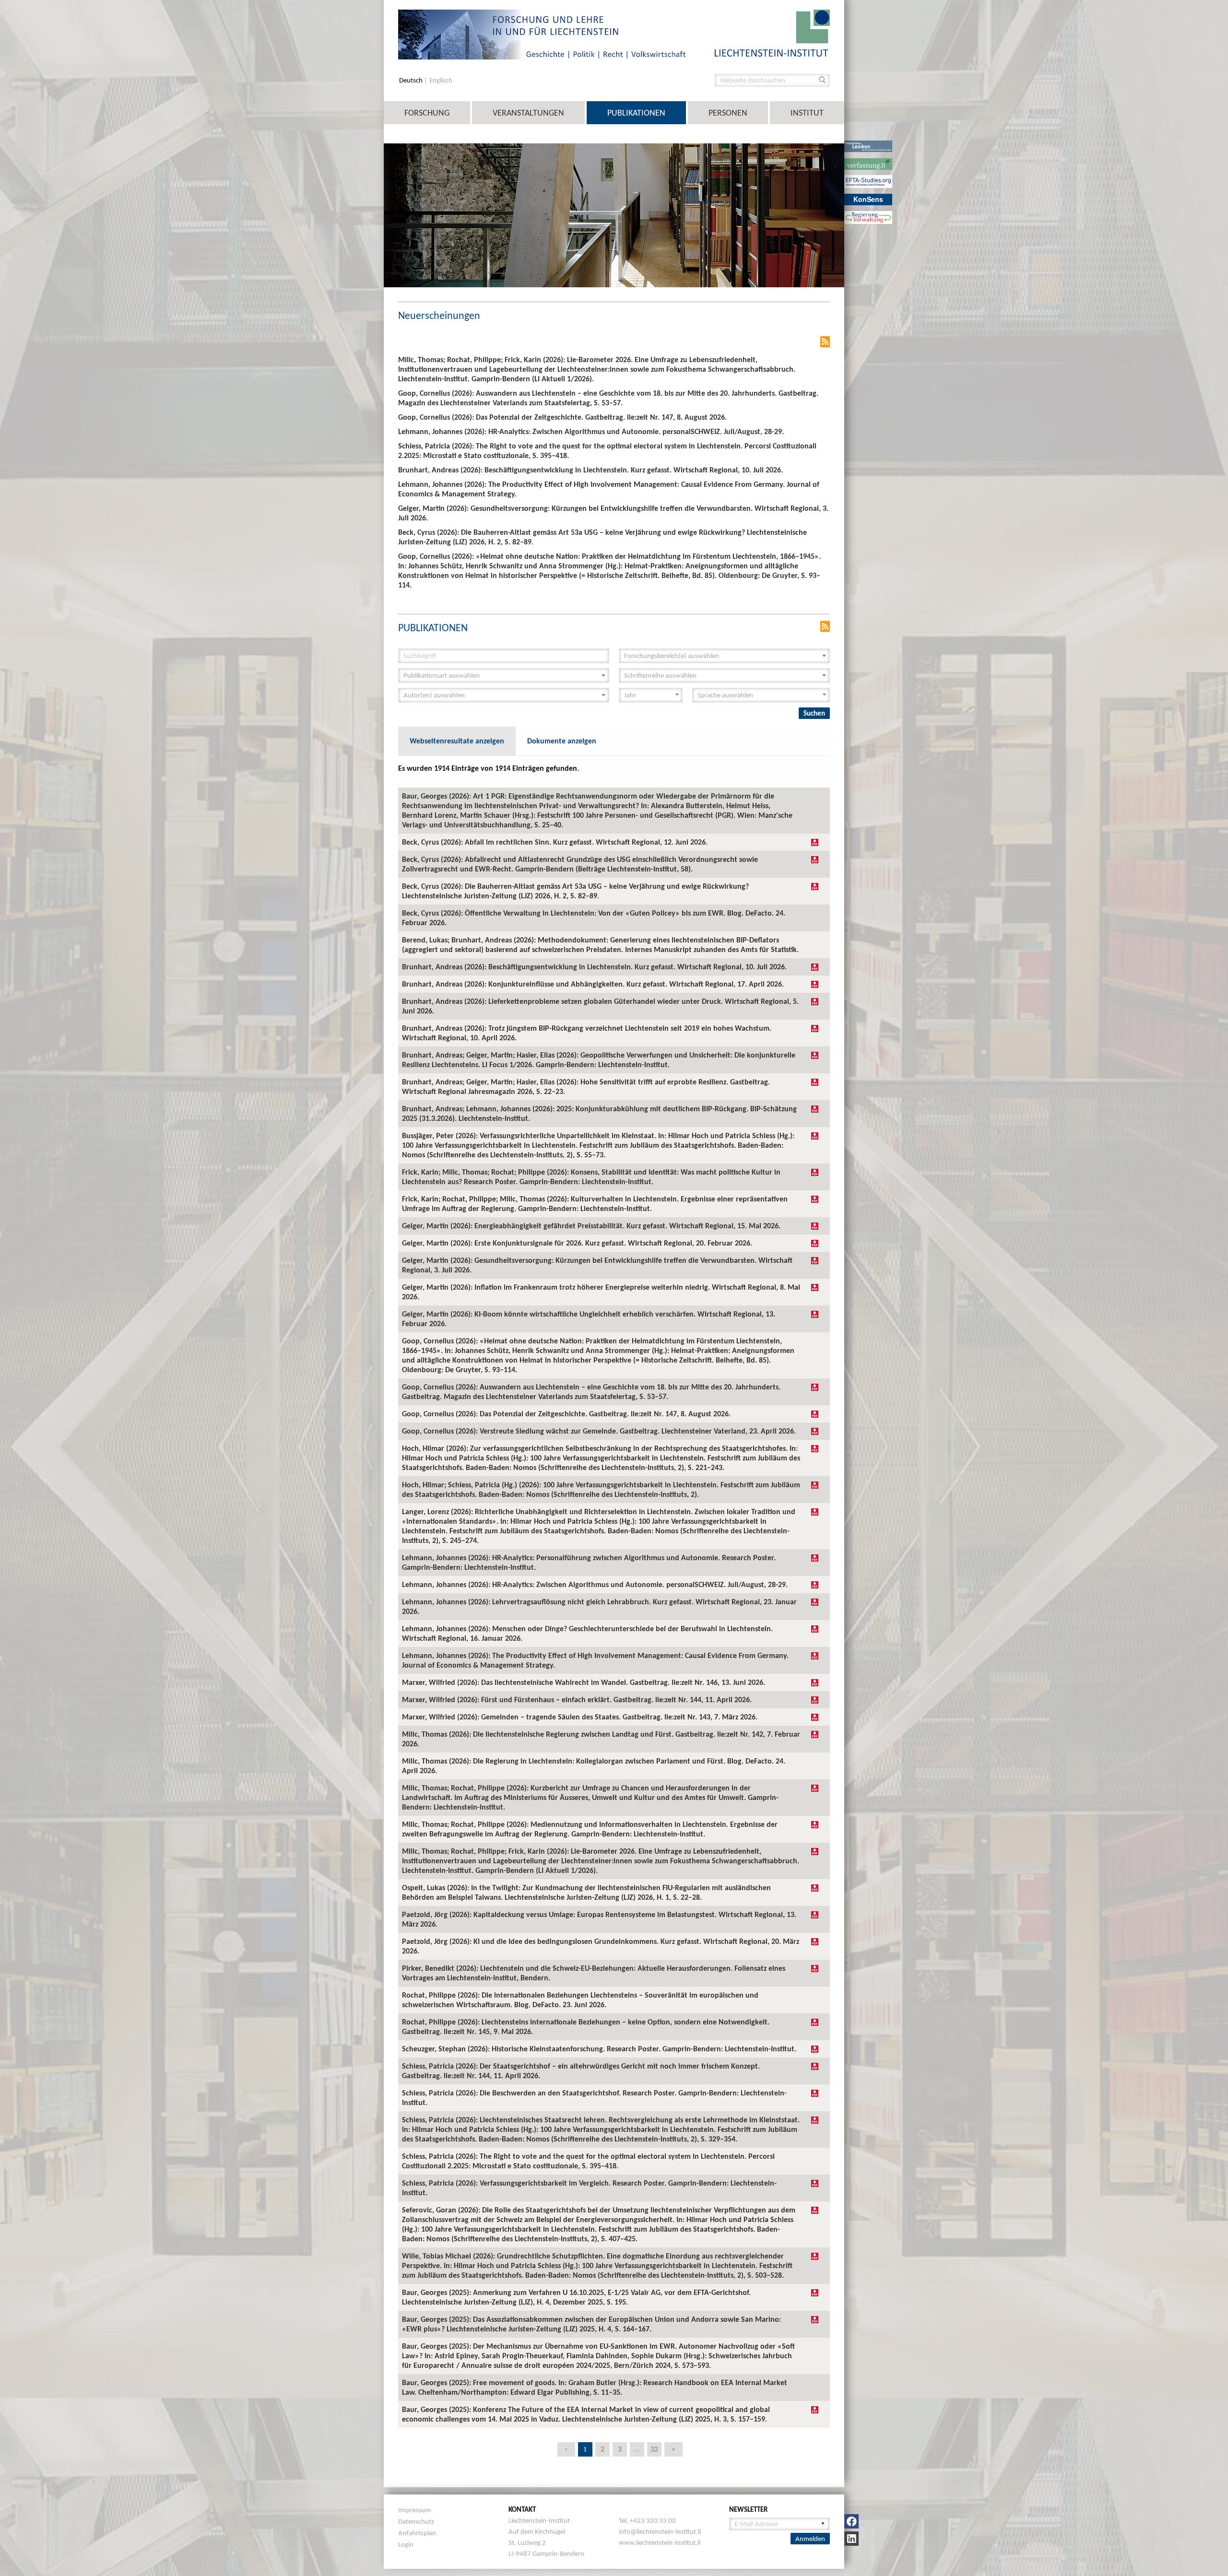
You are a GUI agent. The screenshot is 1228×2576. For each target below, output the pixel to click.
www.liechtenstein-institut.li (660, 2542)
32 (654, 2449)
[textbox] (721, 656)
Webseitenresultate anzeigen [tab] (457, 741)
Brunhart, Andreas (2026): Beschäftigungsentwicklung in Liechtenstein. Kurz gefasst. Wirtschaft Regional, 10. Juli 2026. (594, 967)
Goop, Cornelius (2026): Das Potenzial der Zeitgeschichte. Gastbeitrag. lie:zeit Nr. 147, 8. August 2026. (566, 1414)
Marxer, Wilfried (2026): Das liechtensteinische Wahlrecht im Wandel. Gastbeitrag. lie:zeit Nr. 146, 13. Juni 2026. (584, 1682)
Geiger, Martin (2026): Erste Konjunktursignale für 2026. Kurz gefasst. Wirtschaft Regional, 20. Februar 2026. (577, 1243)
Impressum (414, 2510)
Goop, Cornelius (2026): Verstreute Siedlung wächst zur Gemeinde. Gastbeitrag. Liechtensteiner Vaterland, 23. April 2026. (599, 1431)
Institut (807, 113)
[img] (815, 842)
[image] (772, 32)
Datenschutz (416, 2521)
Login (406, 2544)
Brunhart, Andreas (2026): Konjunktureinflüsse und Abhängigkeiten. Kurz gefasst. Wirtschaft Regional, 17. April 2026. (593, 984)
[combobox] (724, 656)
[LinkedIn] (851, 2539)
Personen (728, 113)
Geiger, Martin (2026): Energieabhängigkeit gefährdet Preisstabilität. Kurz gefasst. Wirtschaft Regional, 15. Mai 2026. (591, 1226)
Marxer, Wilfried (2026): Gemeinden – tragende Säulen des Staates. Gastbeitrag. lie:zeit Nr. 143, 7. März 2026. (580, 1717)
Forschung (427, 113)
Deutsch (412, 80)
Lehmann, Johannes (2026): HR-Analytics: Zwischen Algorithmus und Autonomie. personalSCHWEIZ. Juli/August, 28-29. (595, 1584)
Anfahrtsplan (417, 2533)
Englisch (441, 80)
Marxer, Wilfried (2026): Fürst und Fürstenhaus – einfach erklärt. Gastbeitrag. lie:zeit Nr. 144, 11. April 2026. (577, 1700)
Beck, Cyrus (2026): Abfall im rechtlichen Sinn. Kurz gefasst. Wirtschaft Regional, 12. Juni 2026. (555, 842)
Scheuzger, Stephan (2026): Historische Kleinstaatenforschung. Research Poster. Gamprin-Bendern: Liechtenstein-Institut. (599, 2049)
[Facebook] (851, 2521)
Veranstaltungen (528, 113)
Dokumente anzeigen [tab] (562, 741)
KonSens (868, 199)
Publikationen (636, 113)
